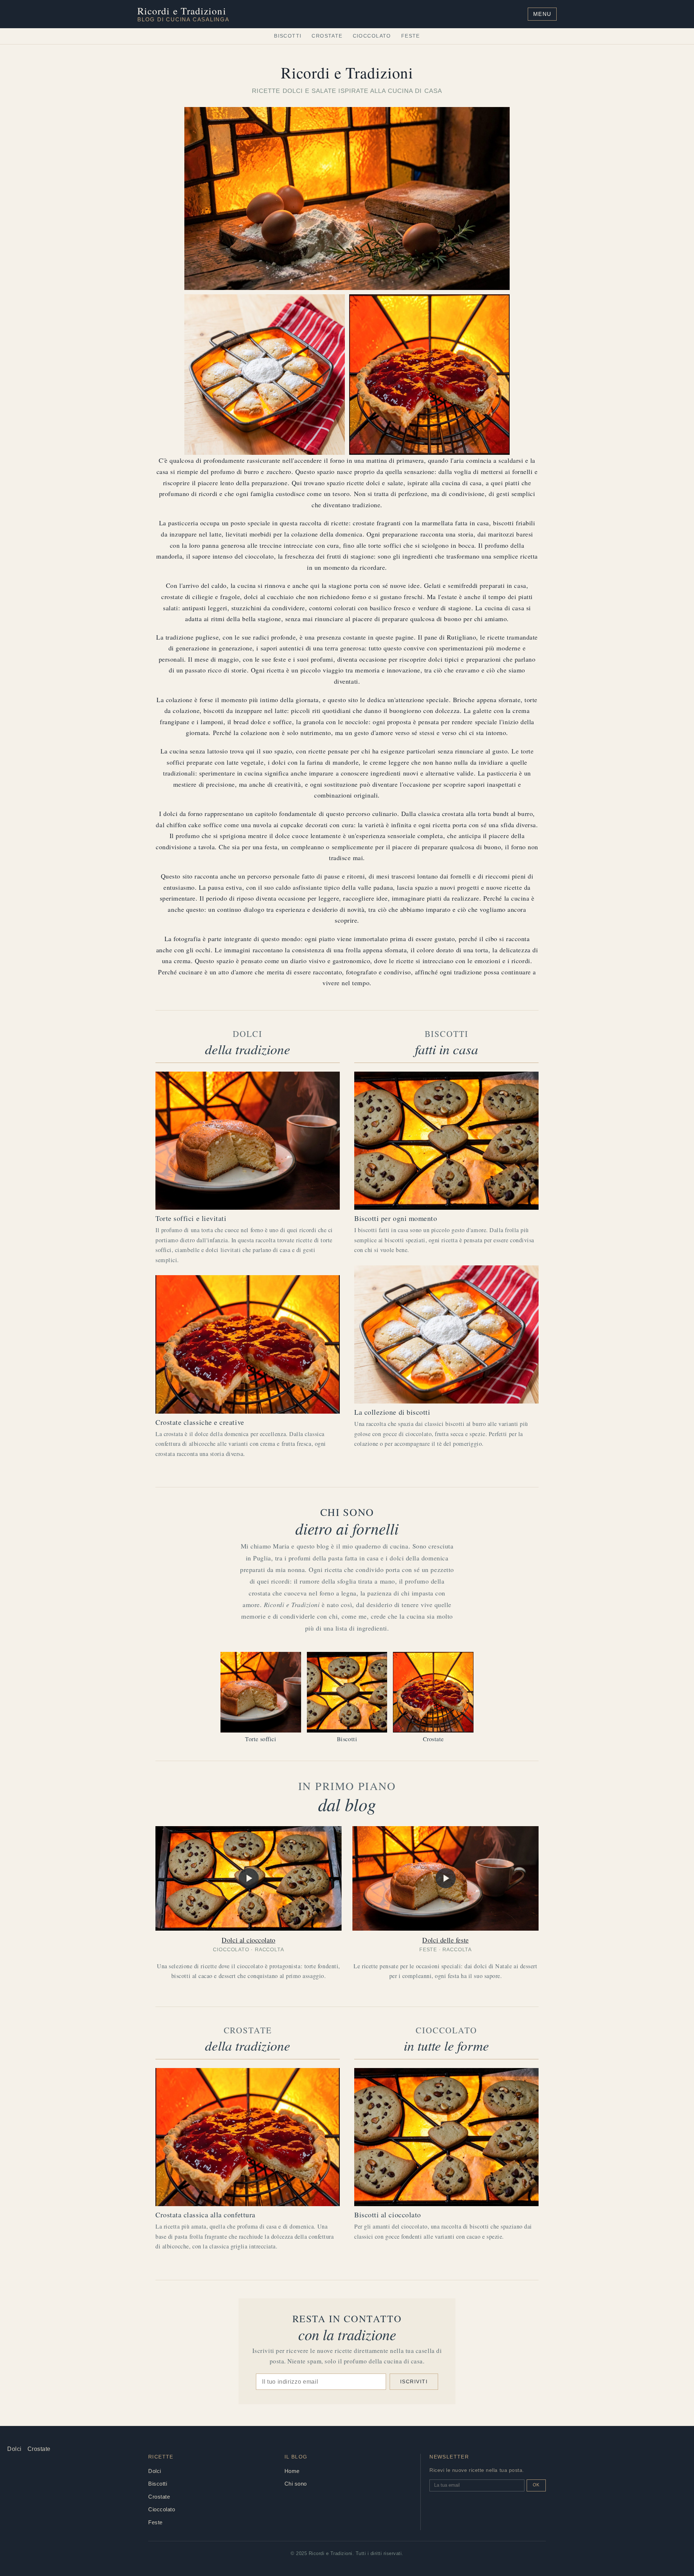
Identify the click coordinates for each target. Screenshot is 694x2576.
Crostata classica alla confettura (205, 2215)
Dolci (14, 2449)
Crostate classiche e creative (200, 1422)
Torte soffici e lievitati (191, 1218)
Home (292, 2471)
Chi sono (296, 2484)
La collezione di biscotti (392, 1412)
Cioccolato (372, 36)
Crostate (327, 36)
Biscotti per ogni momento (396, 1218)
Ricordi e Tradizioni (183, 14)
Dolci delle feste (445, 1940)
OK (536, 2485)
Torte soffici (261, 1739)
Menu (542, 14)
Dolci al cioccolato (248, 1940)
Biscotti (288, 36)
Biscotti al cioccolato (388, 2215)
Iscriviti (414, 2381)
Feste (411, 36)
